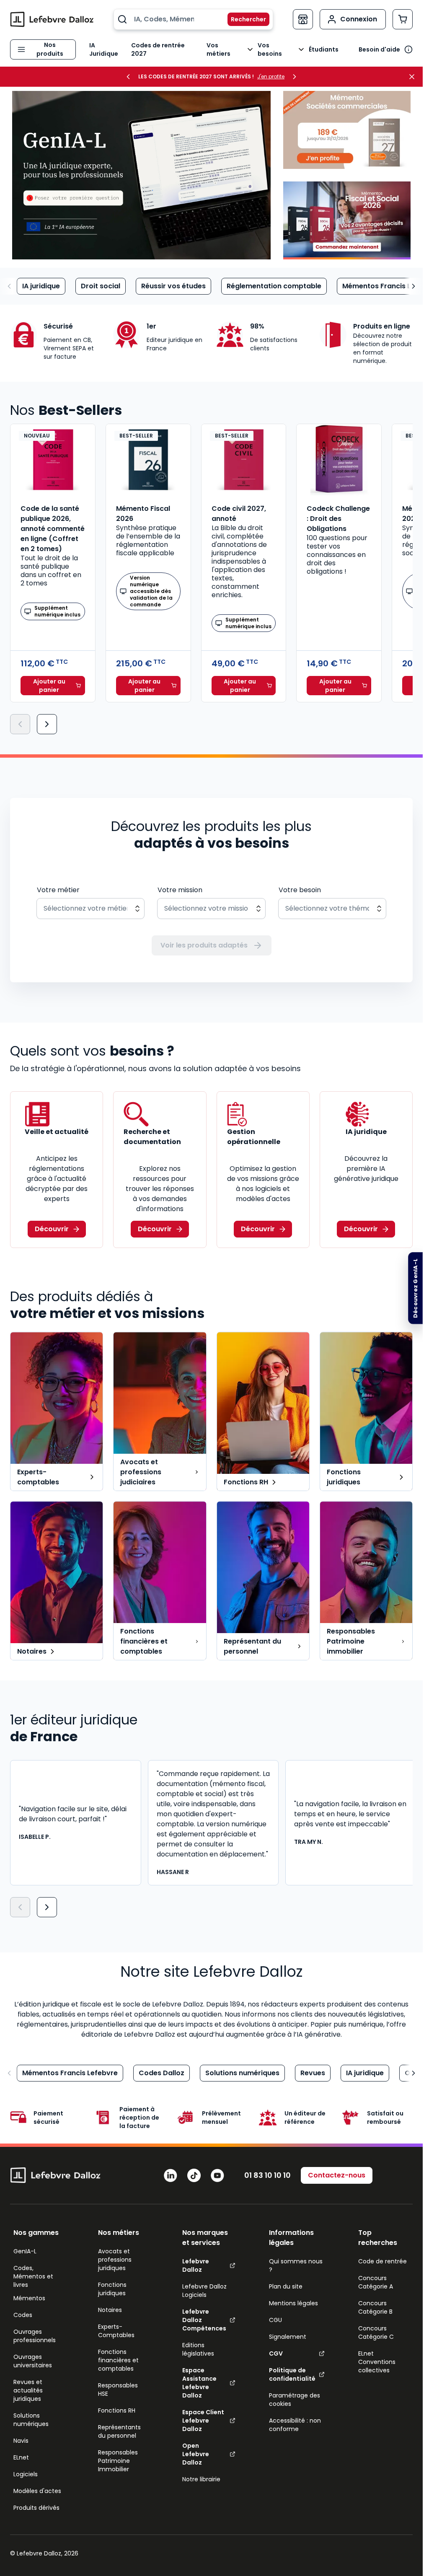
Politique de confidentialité (292, 2374)
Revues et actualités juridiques (28, 2390)
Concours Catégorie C (376, 2333)
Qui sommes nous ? (296, 2265)
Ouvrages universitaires (33, 2361)
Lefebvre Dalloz (196, 2265)
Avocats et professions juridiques (115, 2260)
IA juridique (41, 286)
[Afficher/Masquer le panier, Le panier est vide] (403, 19)
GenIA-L (25, 2251)
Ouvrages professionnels (35, 2336)
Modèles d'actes (37, 2491)
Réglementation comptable (274, 286)
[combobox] (193, 19)
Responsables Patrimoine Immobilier (118, 2461)
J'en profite (271, 77)
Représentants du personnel (119, 2431)
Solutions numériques (242, 2073)
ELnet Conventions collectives (377, 2362)
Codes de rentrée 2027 (158, 49)
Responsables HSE (118, 2390)
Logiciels (26, 2474)
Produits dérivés (36, 2508)
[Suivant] (47, 724)
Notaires (110, 2310)
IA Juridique (104, 49)
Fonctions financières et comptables (118, 2360)
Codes (23, 2315)
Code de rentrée (382, 2261)
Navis (21, 2441)
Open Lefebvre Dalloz (196, 2454)
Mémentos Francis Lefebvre (70, 2073)
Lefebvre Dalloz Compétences (204, 2320)
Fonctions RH (117, 2410)
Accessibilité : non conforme (295, 2425)
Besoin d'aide (379, 49)
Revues (313, 2073)
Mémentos (29, 2298)
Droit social (101, 286)
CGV (276, 2353)
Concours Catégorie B (375, 2307)
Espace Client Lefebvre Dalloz (203, 2421)
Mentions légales (293, 2303)
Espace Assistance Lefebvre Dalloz (199, 2383)
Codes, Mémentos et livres (33, 2276)
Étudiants (324, 49)
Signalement (288, 2337)
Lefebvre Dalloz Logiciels (204, 2291)
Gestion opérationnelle (254, 1137)
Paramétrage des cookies (295, 2400)
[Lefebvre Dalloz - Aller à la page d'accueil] (52, 19)
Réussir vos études (173, 286)
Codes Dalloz (162, 2073)
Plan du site (286, 2286)
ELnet (21, 2457)
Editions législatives (198, 2349)
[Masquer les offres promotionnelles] (414, 77)
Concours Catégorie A (376, 2282)
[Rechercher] (243, 19)
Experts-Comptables (116, 2331)
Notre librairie (201, 2479)
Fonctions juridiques (112, 2289)
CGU (275, 2320)
